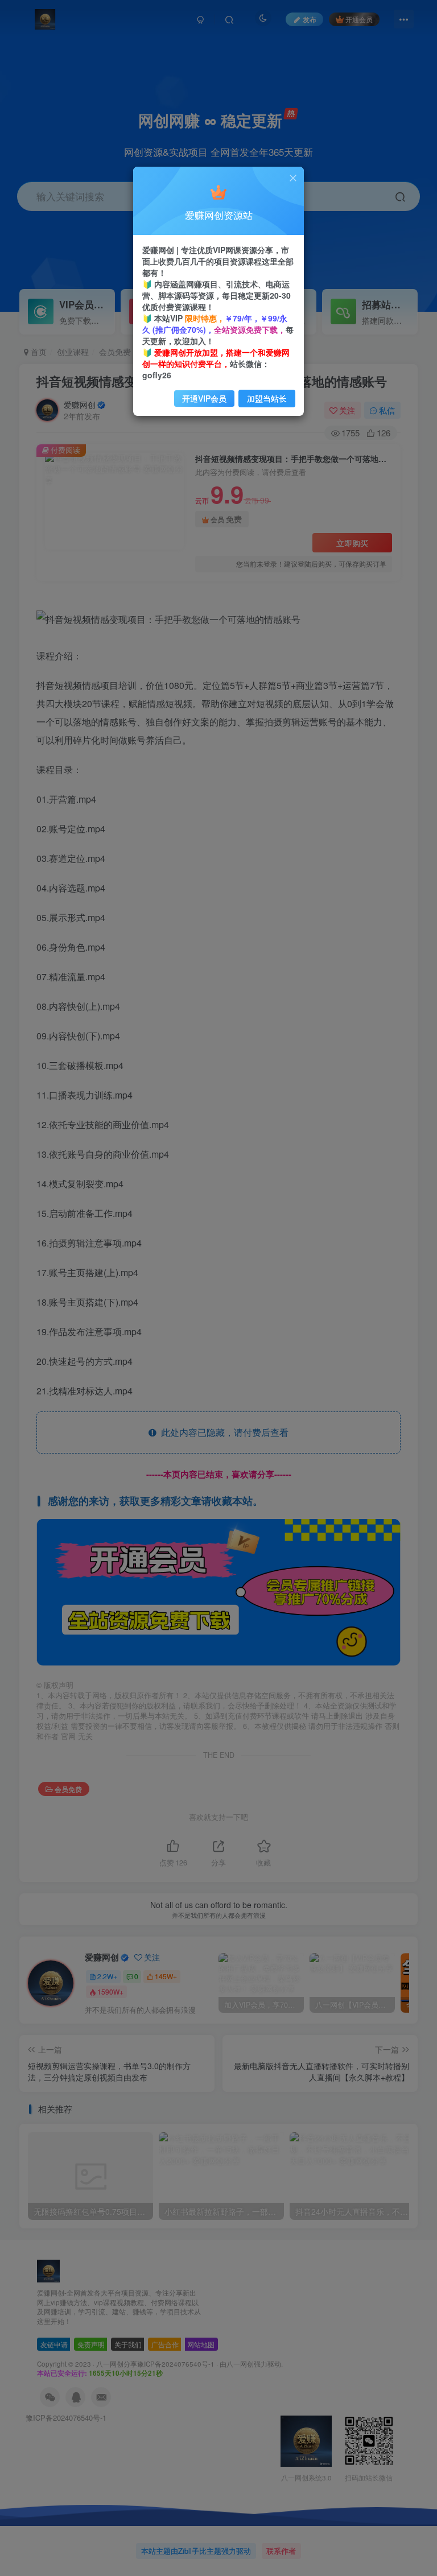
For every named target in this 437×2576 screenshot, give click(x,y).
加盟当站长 (267, 398)
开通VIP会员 (204, 398)
